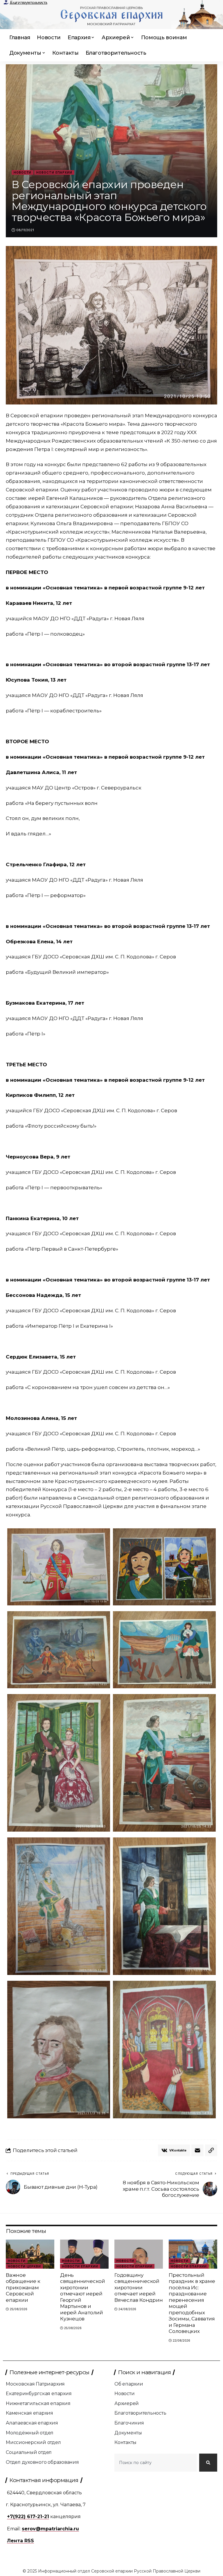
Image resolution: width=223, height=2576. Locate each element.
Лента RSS (20, 2541)
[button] (211, 2150)
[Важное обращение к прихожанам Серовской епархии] (30, 2254)
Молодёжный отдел (30, 2433)
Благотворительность (28, 3)
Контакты (125, 2442)
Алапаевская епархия (32, 2423)
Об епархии (129, 2384)
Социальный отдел (29, 2452)
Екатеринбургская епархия (39, 2394)
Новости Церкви (24, 2266)
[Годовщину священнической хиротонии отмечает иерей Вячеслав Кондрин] (139, 2254)
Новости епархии (54, 172)
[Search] (208, 2463)
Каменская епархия (29, 2413)
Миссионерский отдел (33, 2442)
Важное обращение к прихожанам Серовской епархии (23, 2288)
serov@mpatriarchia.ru (50, 2529)
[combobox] (156, 2463)
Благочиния (129, 2423)
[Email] (197, 2150)
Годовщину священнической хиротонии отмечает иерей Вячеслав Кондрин (139, 2288)
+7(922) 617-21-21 (28, 2517)
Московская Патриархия (35, 2384)
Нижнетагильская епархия (38, 2403)
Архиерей (127, 2403)
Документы (128, 2433)
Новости (23, 172)
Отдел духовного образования (42, 2462)
